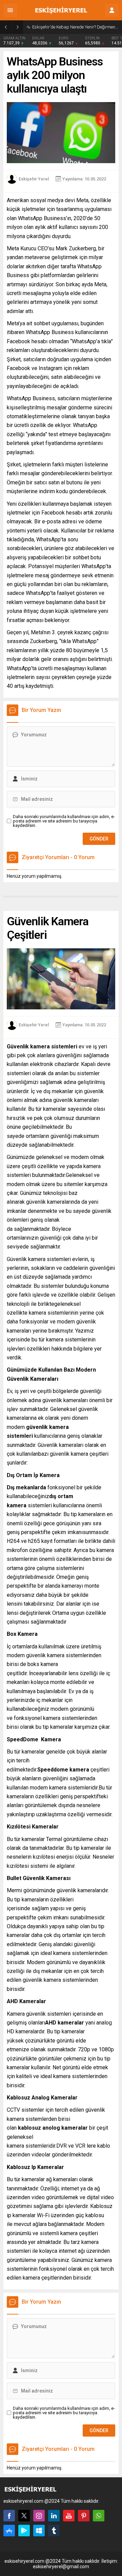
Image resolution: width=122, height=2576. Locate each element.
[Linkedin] (54, 2516)
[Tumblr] (54, 2531)
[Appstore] (9, 2531)
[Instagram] (39, 2516)
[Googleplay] (24, 2531)
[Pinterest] (84, 2516)
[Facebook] (9, 2516)
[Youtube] (69, 2516)
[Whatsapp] (99, 2516)
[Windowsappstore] (39, 2531)
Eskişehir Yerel (34, 179)
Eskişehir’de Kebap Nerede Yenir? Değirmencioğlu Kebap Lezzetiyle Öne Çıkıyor (75, 27)
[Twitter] (24, 2516)
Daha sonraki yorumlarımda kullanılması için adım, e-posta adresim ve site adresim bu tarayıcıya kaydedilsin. (64, 821)
